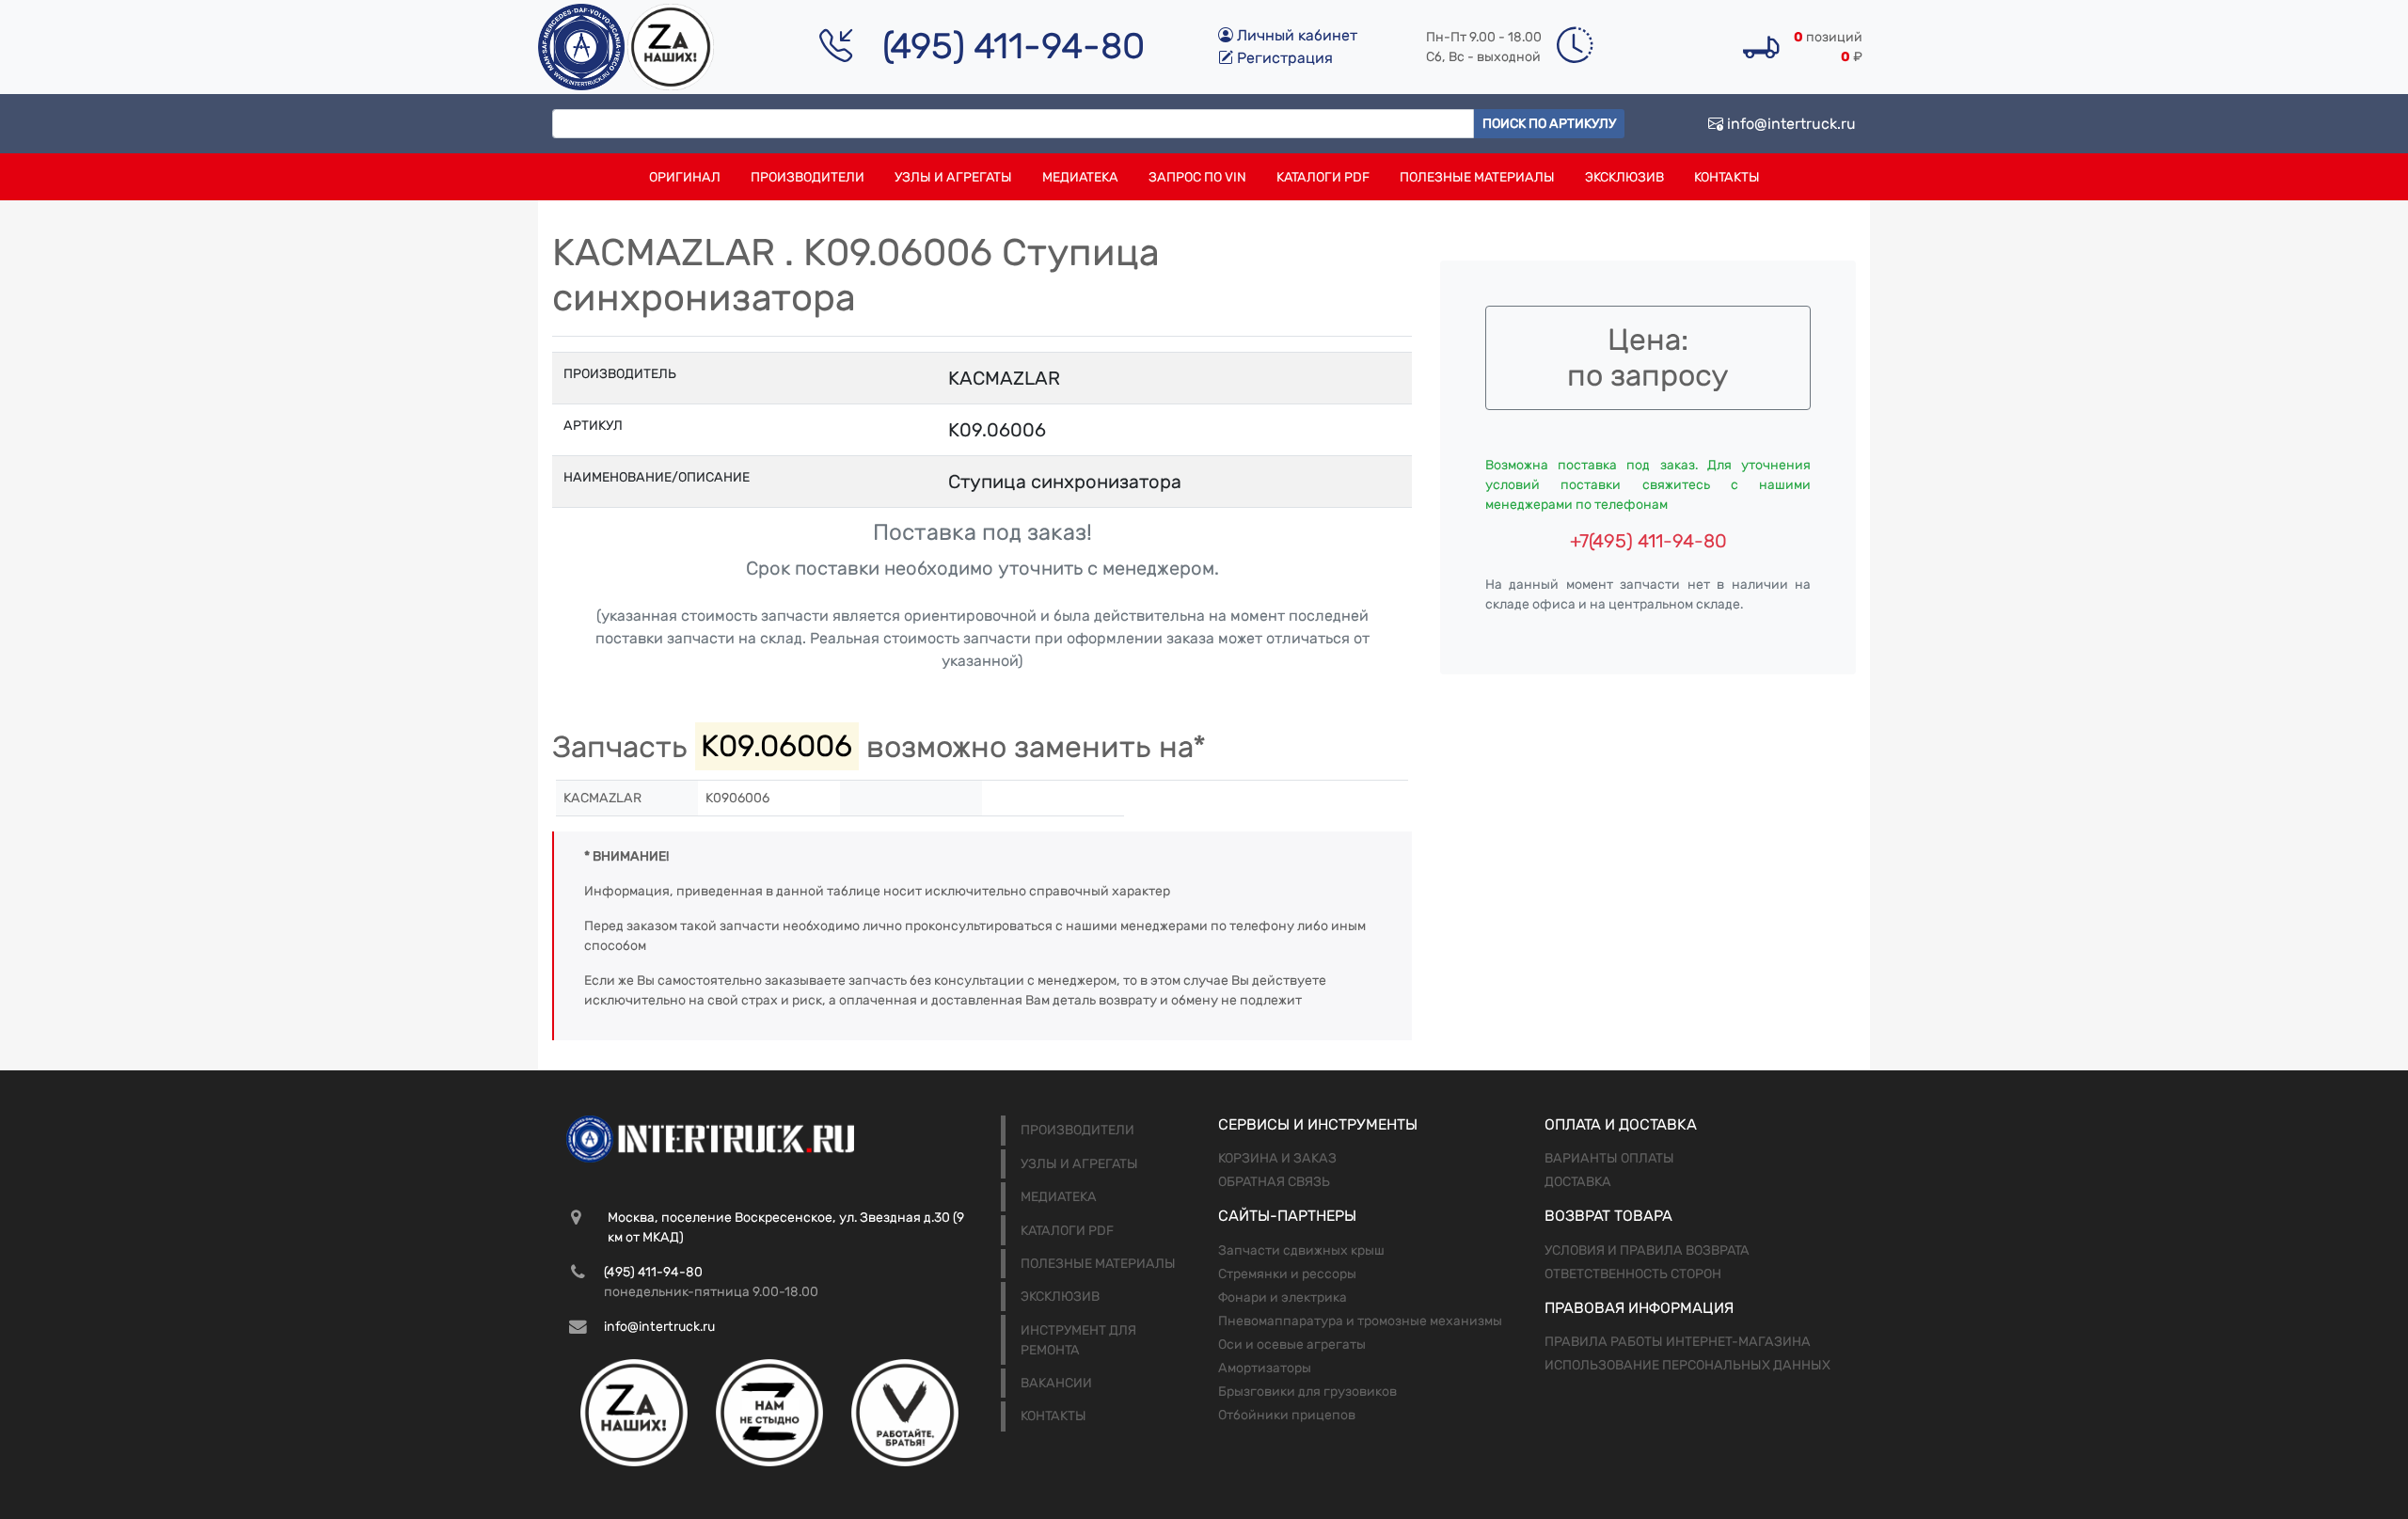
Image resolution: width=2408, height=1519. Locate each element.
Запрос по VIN (1197, 177)
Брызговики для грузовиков (1307, 1392)
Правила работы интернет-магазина (1678, 1342)
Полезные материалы (1477, 177)
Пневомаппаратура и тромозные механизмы (1360, 1321)
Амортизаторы (1265, 1368)
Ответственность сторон (1633, 1274)
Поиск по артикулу (1549, 124)
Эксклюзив (1624, 177)
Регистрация (1283, 58)
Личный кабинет (1295, 35)
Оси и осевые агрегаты (1292, 1345)
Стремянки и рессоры (1287, 1274)
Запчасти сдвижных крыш (1301, 1250)
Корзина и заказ (1277, 1158)
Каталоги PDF (1323, 177)
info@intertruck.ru (1790, 124)
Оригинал (685, 177)
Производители (808, 177)
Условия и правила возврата (1647, 1250)
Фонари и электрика (1283, 1297)
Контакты (1727, 177)
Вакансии (1056, 1383)
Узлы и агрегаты (953, 177)
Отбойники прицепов (1287, 1415)
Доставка (1578, 1182)
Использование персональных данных (1687, 1365)
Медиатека (1080, 177)
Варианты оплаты (1609, 1158)
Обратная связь (1274, 1182)
